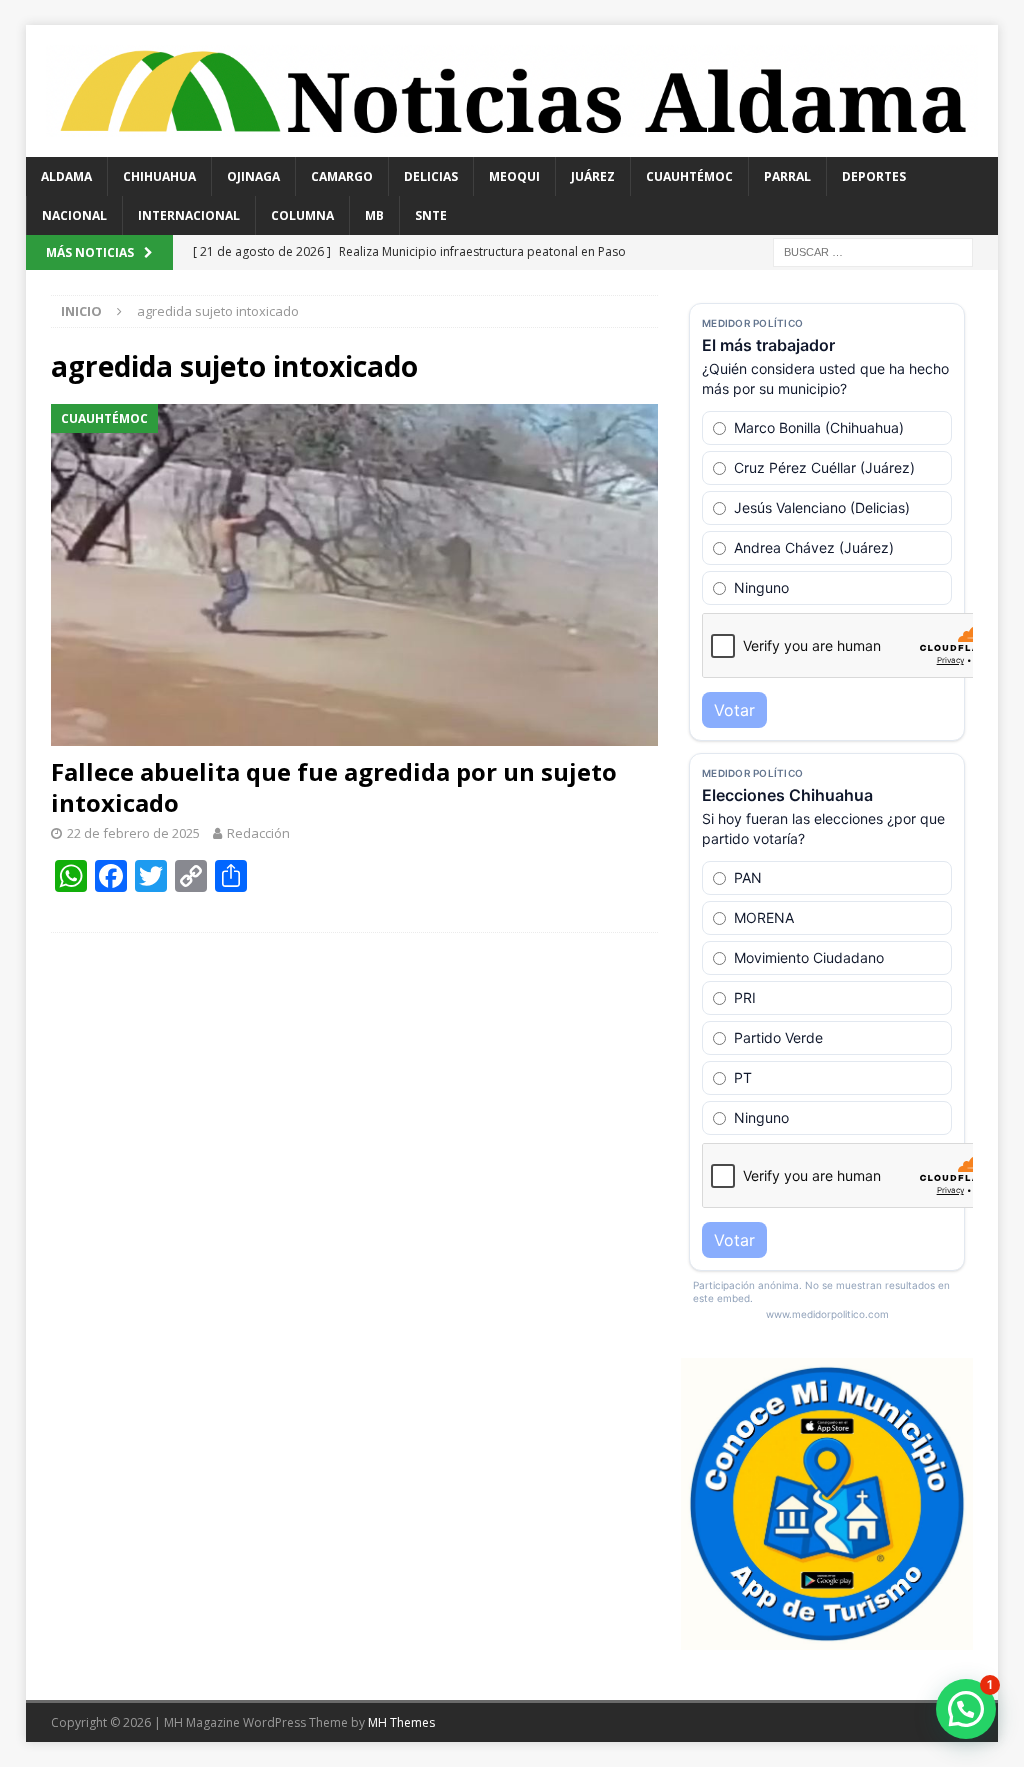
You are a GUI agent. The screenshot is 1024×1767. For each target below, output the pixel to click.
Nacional (74, 215)
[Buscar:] (873, 250)
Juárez (593, 176)
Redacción (258, 833)
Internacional (189, 215)
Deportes (874, 176)
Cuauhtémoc (689, 176)
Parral (787, 176)
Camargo (342, 176)
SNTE (431, 215)
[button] (966, 1709)
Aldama (66, 176)
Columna (302, 215)
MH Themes (401, 1722)
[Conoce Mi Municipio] (827, 1638)
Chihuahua (159, 176)
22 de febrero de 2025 (133, 833)
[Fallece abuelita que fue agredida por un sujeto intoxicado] (354, 575)
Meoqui (514, 176)
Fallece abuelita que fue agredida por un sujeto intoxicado (334, 787)
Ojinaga (253, 176)
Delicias (431, 176)
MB (374, 215)
